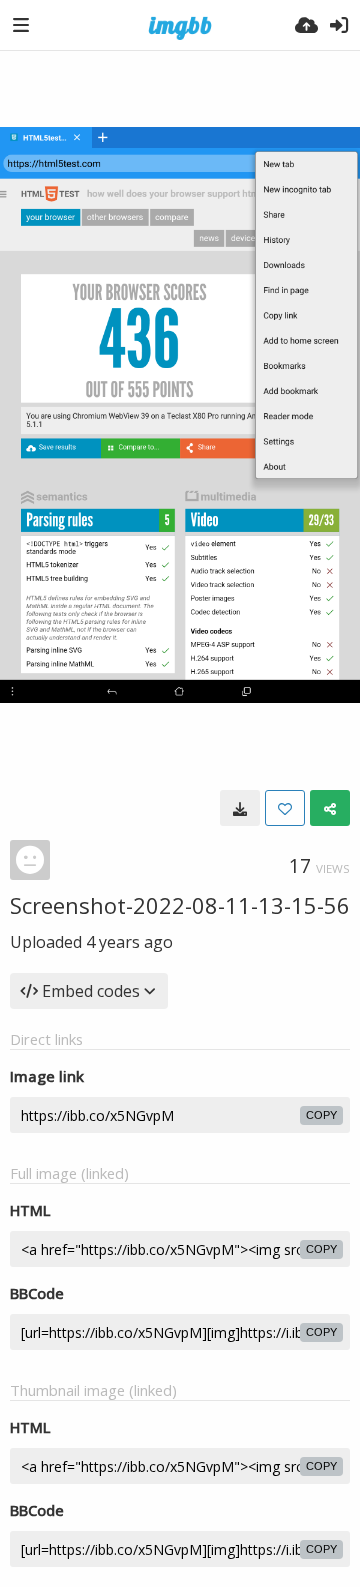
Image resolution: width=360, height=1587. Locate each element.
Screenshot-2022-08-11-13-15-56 (180, 905)
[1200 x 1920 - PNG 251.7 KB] (240, 808)
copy (321, 1115)
